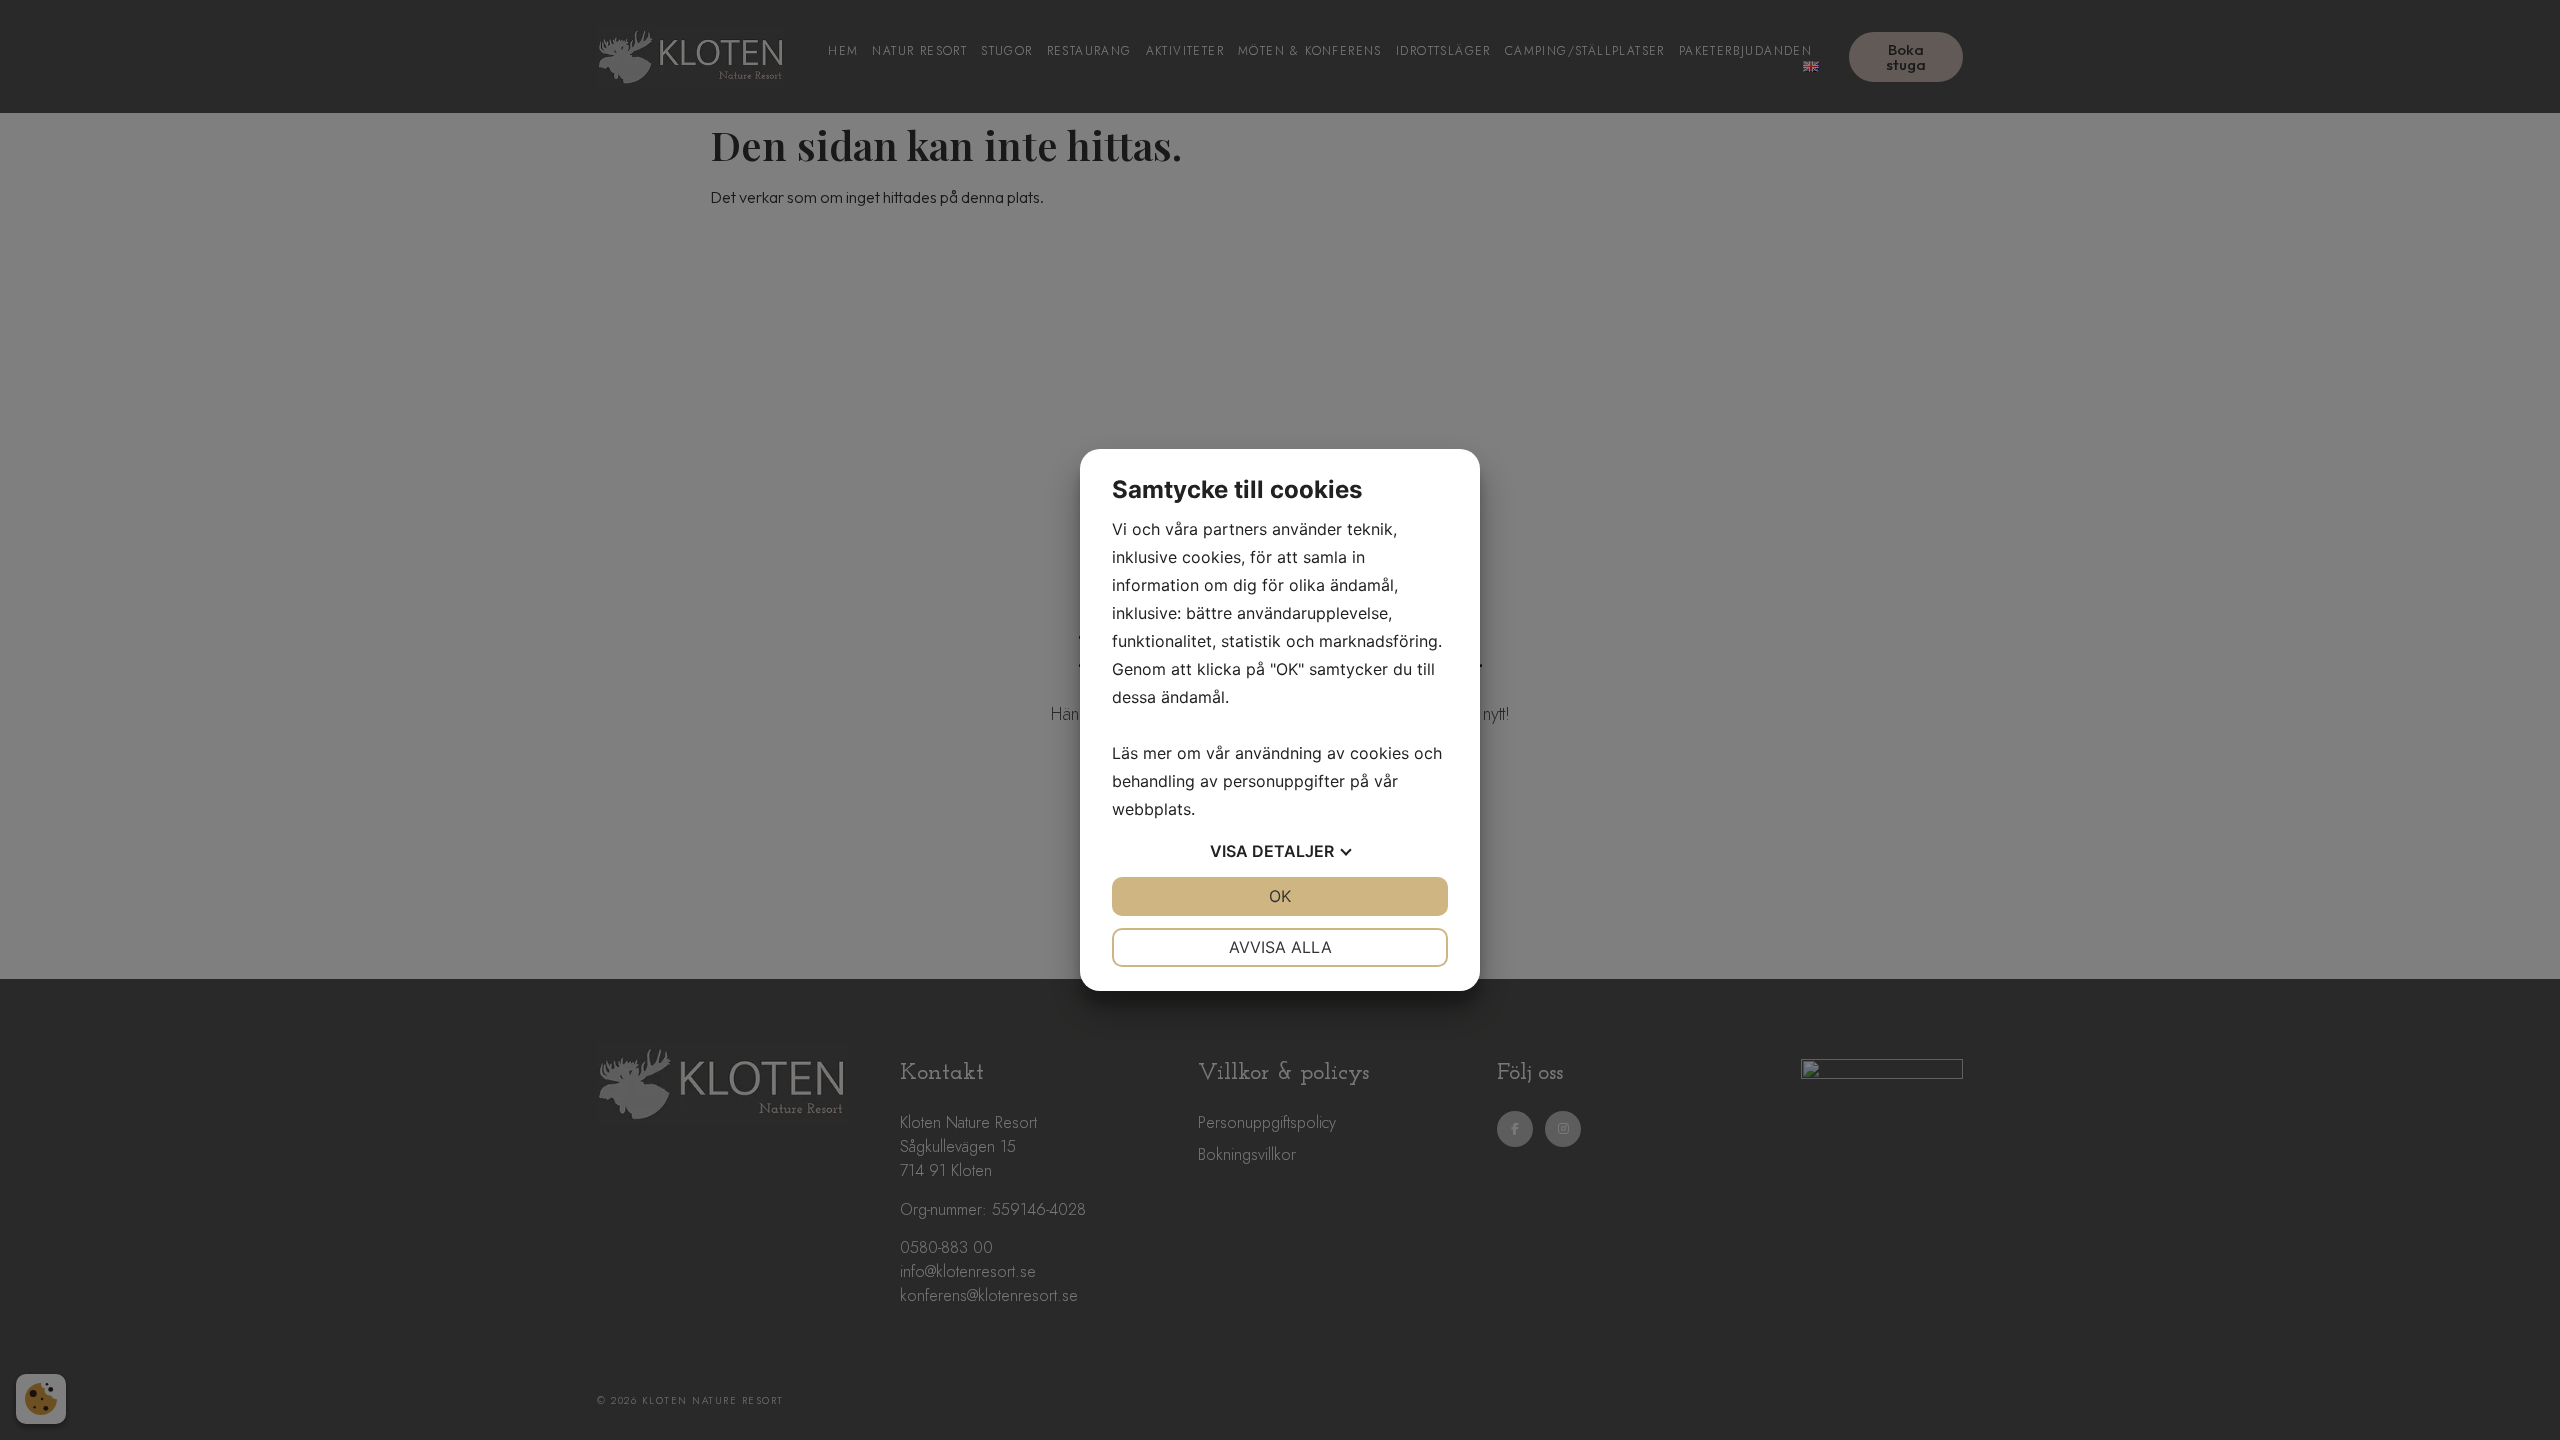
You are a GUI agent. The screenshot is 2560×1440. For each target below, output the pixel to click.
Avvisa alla (1280, 947)
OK (1280, 896)
